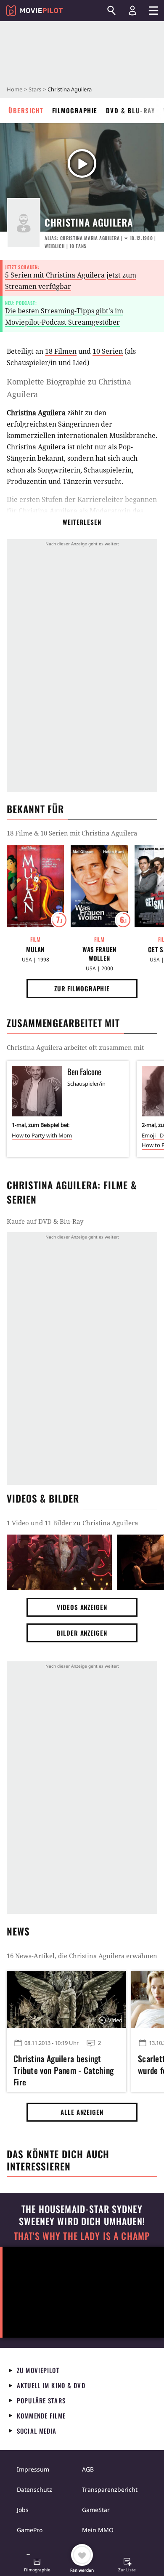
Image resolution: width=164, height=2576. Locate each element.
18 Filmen (61, 351)
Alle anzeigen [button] (82, 2112)
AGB (88, 2469)
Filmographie (75, 110)
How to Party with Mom (42, 1135)
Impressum (33, 2469)
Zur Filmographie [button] (82, 988)
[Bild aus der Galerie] (59, 1563)
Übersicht (26, 110)
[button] (37, 2566)
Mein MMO (98, 2530)
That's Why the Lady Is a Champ (82, 2236)
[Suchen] (111, 11)
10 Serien (108, 351)
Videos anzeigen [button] (82, 1607)
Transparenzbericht (110, 2489)
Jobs (23, 2510)
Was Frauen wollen (99, 954)
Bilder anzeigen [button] (82, 1633)
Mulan (35, 949)
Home (15, 89)
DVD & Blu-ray (131, 110)
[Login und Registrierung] (132, 11)
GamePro (30, 2530)
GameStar (96, 2510)
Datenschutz (34, 2489)
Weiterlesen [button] (82, 522)
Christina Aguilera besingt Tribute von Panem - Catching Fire (63, 2069)
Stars (35, 89)
